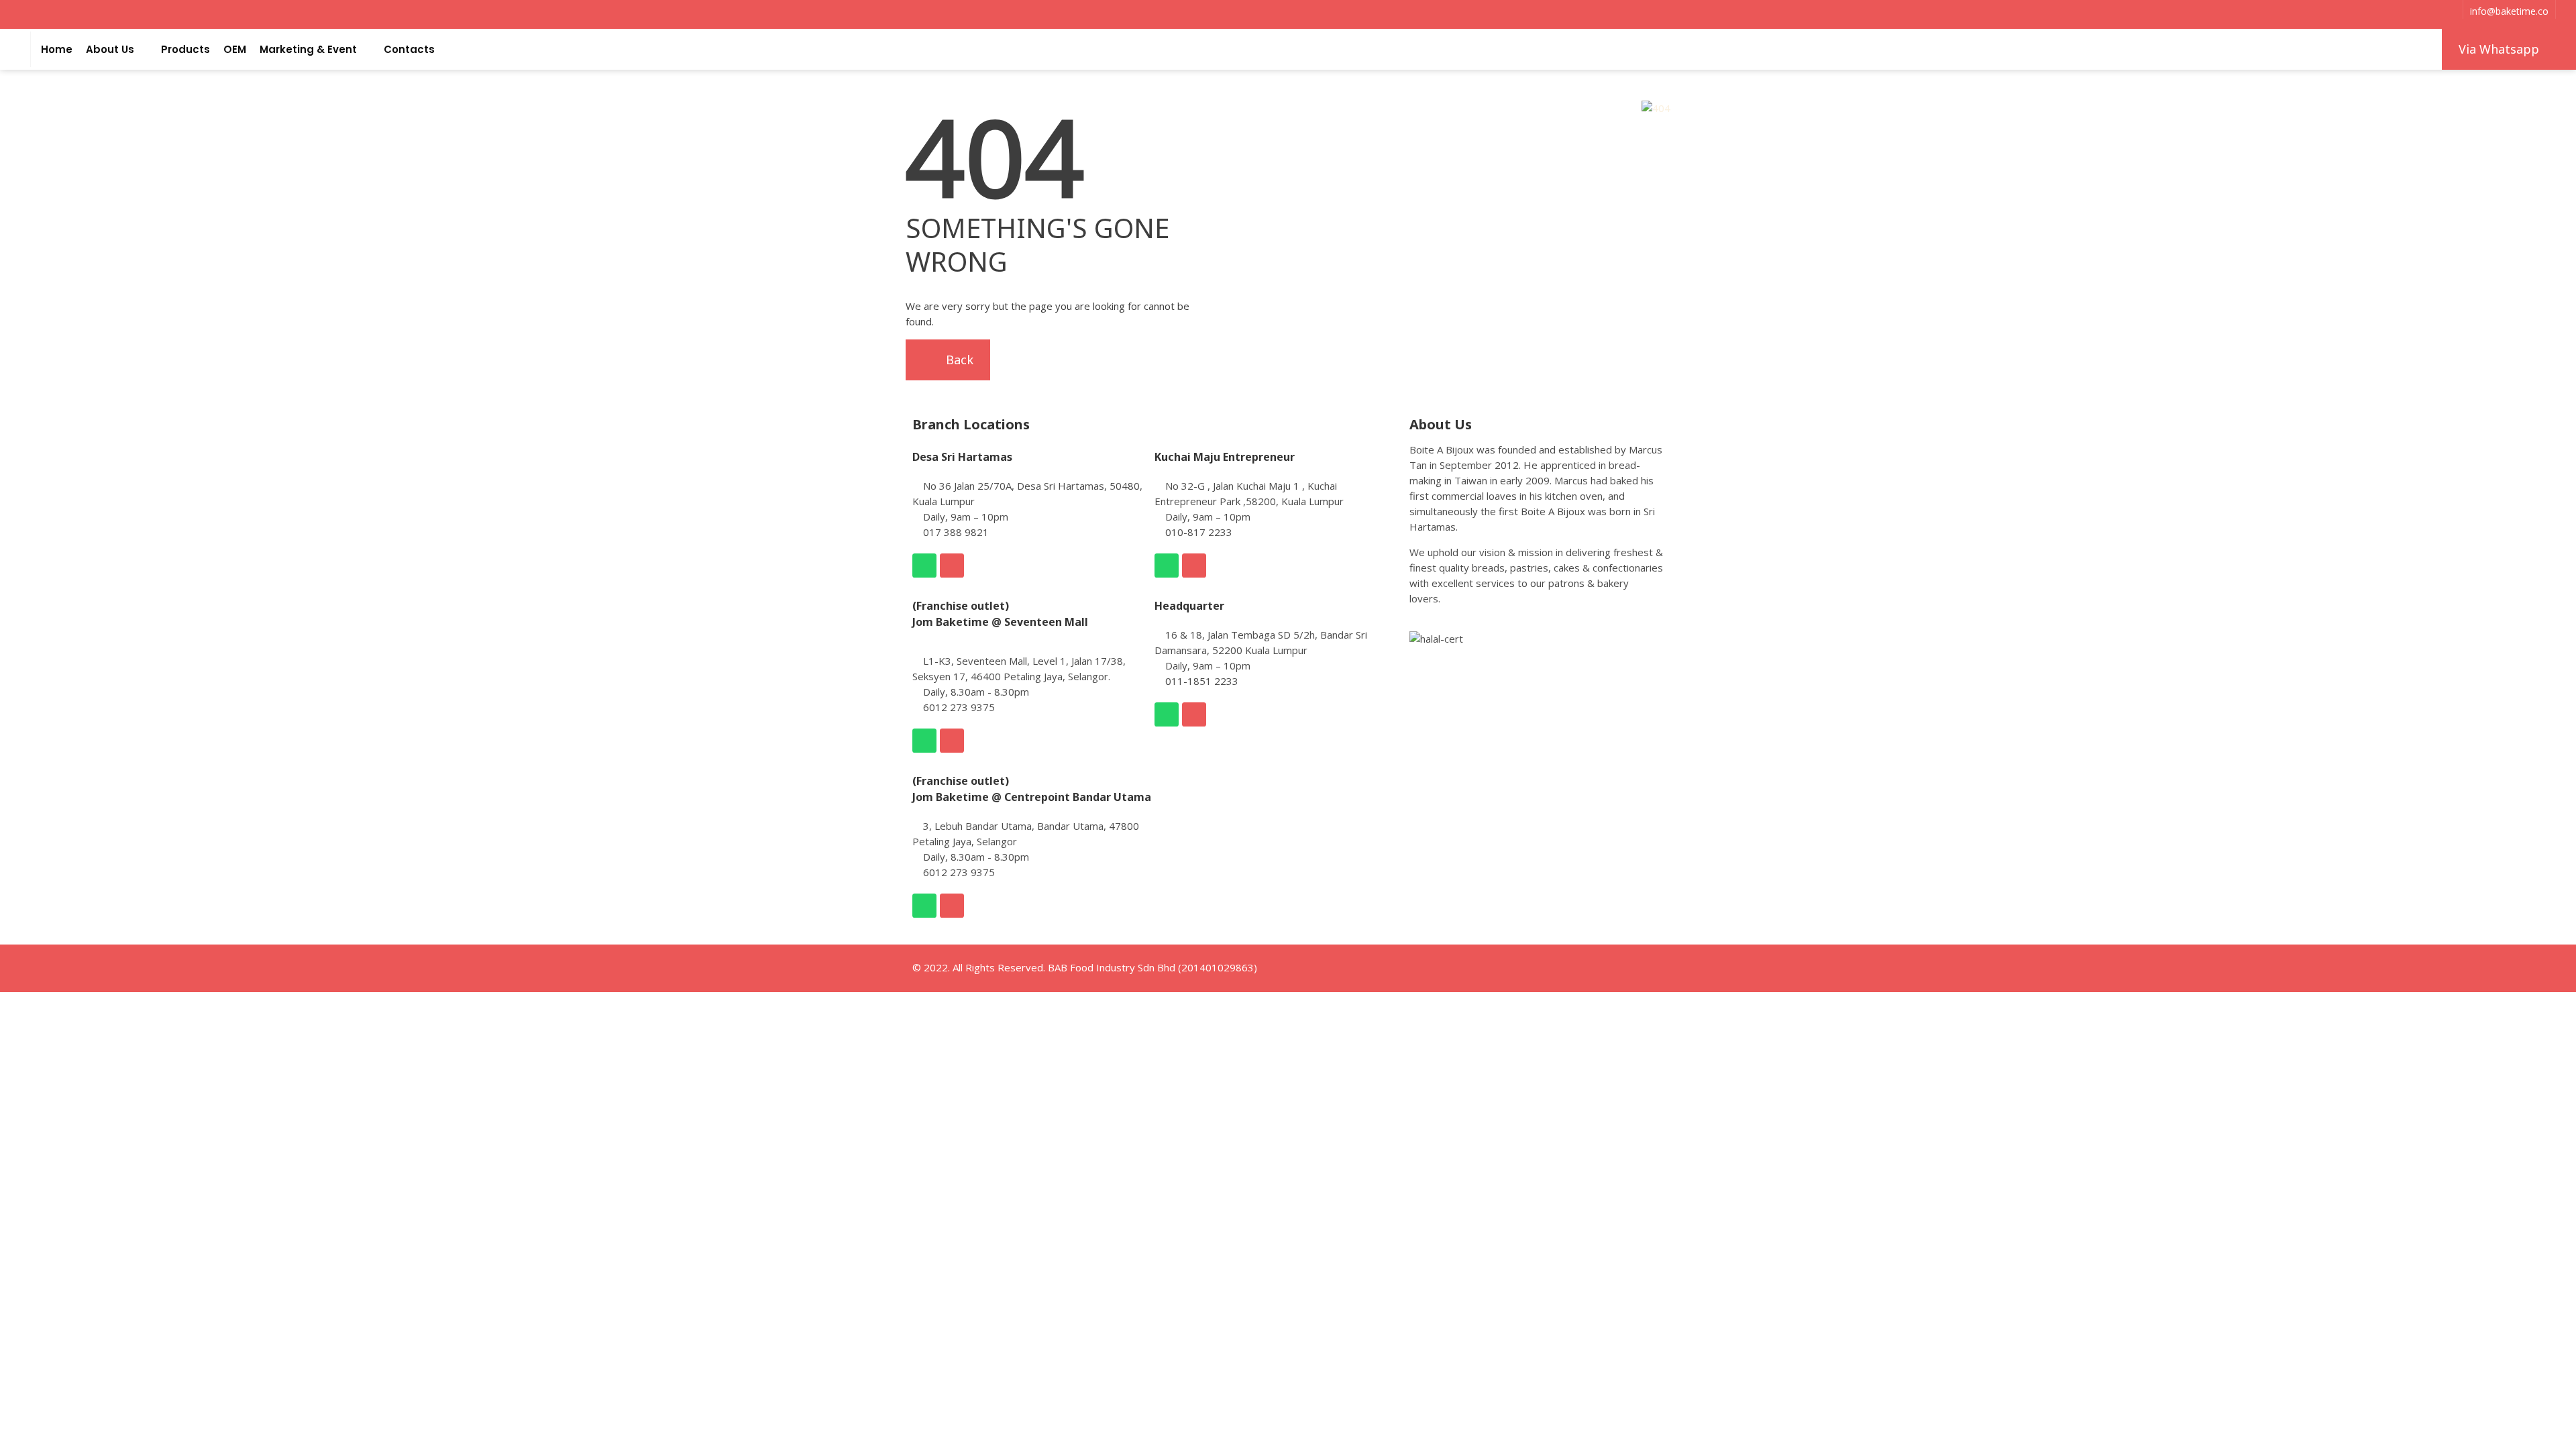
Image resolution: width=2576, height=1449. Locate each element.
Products (185, 49)
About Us (110, 49)
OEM (235, 49)
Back (958, 360)
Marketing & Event (308, 49)
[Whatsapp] (924, 566)
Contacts (409, 49)
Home (57, 49)
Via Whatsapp (2499, 49)
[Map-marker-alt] (952, 566)
